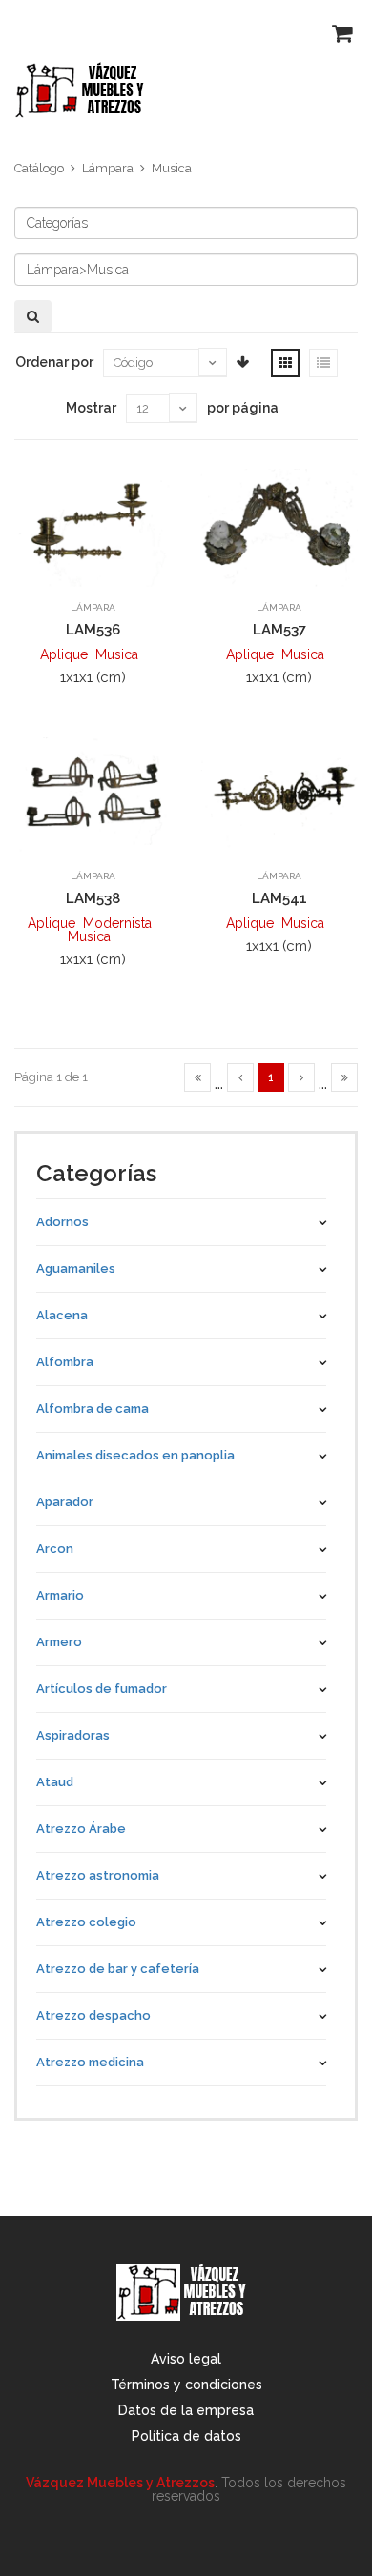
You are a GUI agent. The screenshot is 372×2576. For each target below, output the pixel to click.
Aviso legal (186, 2359)
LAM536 (93, 630)
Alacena (62, 1315)
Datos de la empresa (186, 2410)
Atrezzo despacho (93, 2015)
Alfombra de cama (93, 1409)
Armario (60, 1595)
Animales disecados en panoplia (135, 1455)
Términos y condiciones (186, 2385)
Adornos (62, 1222)
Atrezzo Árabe (81, 1829)
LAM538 (93, 898)
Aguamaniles (76, 1268)
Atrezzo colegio (86, 1922)
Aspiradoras (73, 1735)
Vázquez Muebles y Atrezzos (120, 2483)
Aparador (65, 1502)
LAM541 (279, 898)
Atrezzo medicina (90, 2062)
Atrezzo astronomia (98, 1875)
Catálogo (39, 168)
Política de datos (186, 2436)
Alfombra (65, 1362)
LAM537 (279, 630)
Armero (59, 1642)
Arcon (55, 1549)
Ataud (55, 1782)
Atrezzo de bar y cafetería (118, 1969)
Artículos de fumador (102, 1689)
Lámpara (108, 168)
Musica (172, 168)
